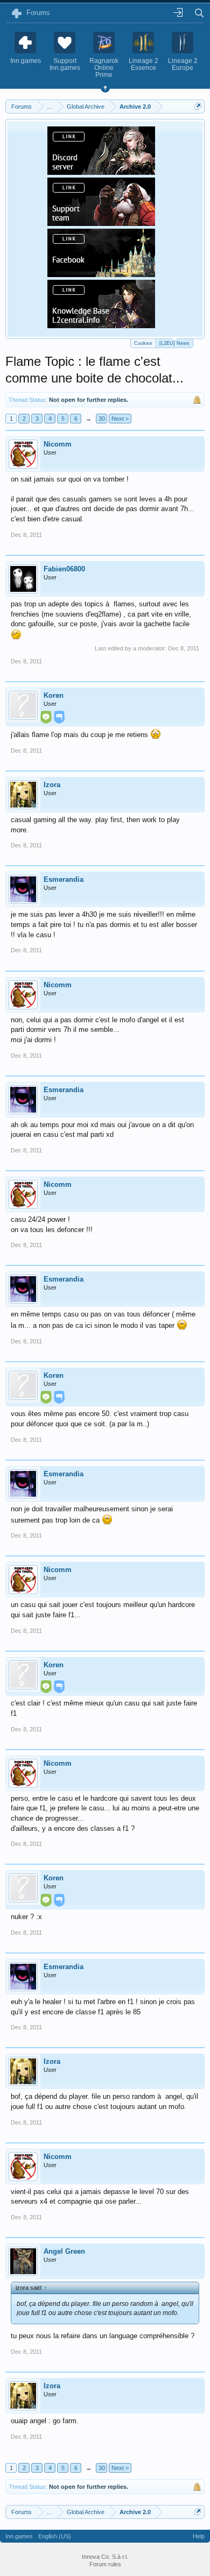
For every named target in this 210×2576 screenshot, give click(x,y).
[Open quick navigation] (198, 106)
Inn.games (19, 2536)
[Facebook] (101, 274)
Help (199, 2536)
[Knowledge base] (101, 325)
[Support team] (101, 223)
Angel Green (64, 2251)
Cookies (143, 343)
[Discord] (101, 172)
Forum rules (105, 2564)
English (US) (55, 2536)
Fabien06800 (64, 569)
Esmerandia (64, 879)
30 (102, 419)
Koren (54, 695)
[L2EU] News (174, 343)
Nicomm (58, 444)
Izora (52, 785)
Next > (120, 419)
